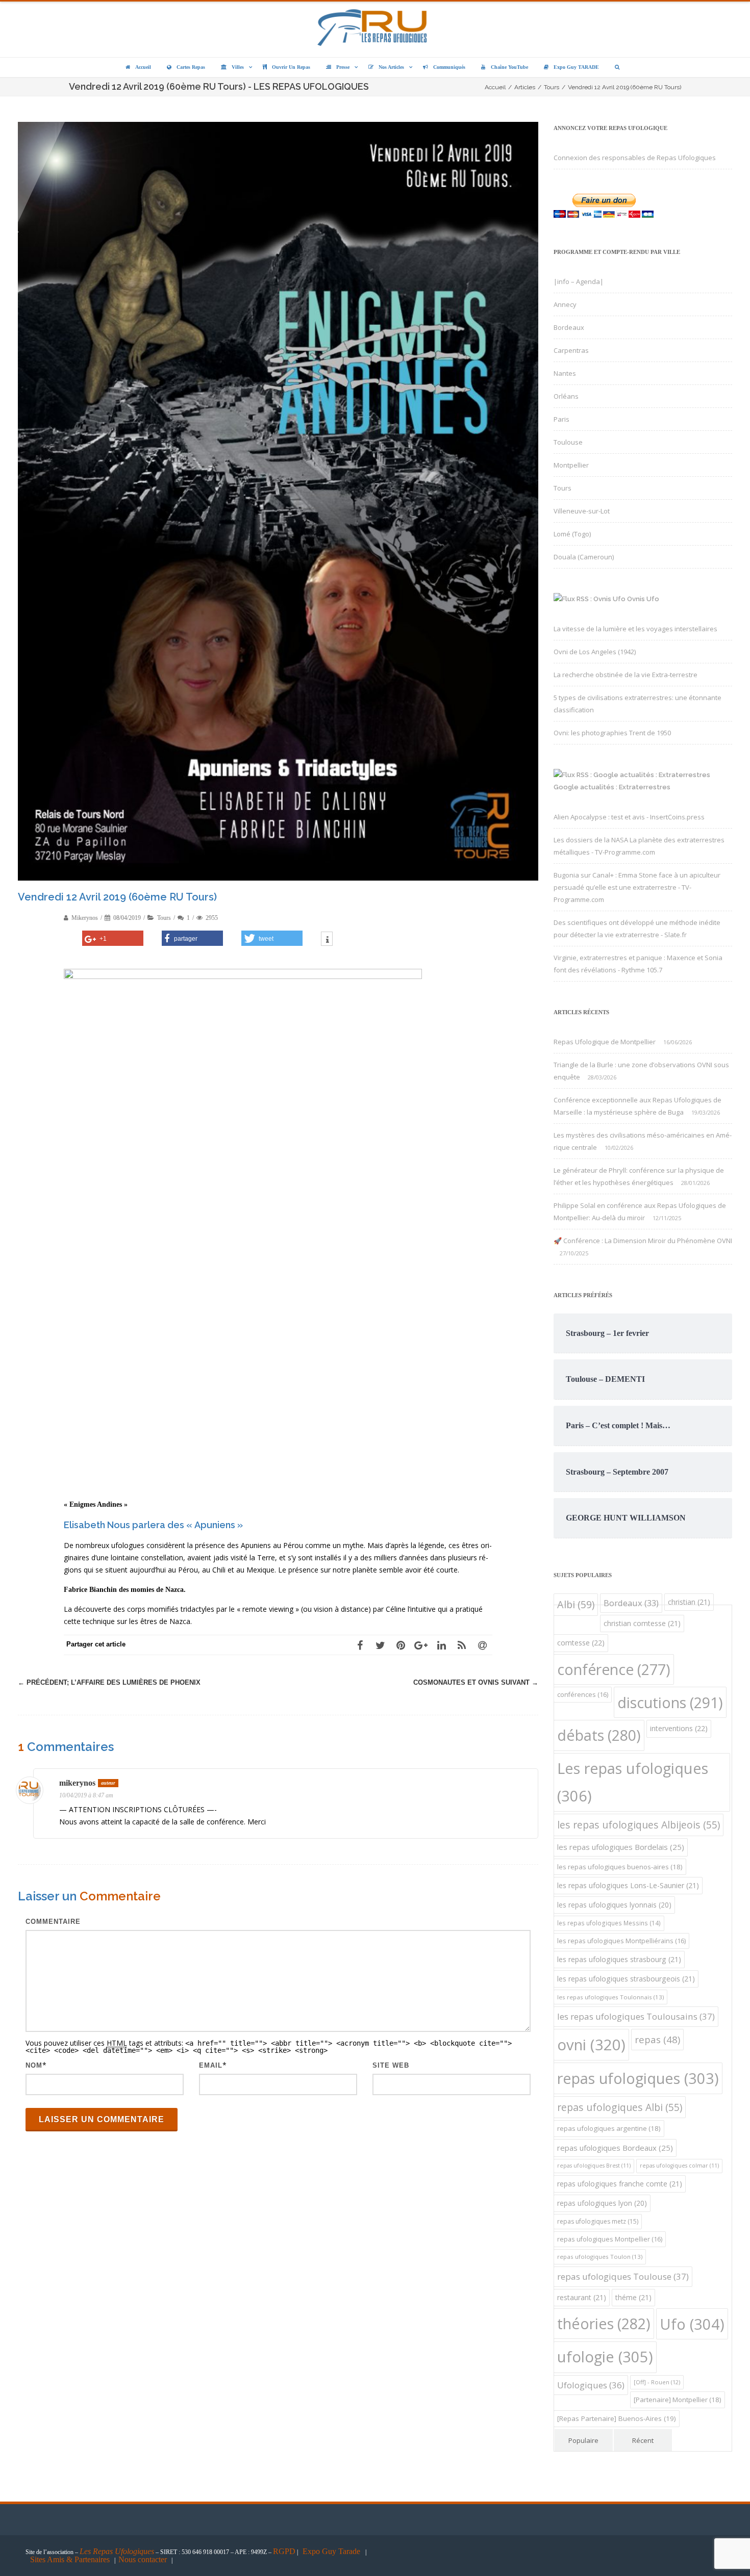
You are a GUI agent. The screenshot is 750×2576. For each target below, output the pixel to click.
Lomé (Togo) (572, 534)
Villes (238, 67)
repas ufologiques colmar (679, 2166)
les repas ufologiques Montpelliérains (621, 1941)
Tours (164, 918)
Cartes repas (191, 67)
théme (633, 2297)
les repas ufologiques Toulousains (636, 2016)
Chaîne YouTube (509, 67)
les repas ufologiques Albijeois (639, 1825)
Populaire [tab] (583, 2440)
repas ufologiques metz (598, 2221)
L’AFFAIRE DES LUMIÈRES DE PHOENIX (109, 1682)
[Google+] (421, 1645)
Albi (576, 1604)
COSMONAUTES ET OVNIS (476, 1682)
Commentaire (53, 1922)
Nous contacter (143, 2559)
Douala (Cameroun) (584, 557)
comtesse (581, 1643)
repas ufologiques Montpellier (610, 2239)
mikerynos (77, 1783)
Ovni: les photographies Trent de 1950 (612, 733)
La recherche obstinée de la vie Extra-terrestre (626, 675)
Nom (34, 2065)
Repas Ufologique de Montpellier (605, 1042)
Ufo (692, 2324)
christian (689, 1602)
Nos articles (391, 67)
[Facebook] (360, 1645)
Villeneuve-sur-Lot (582, 511)
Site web (391, 2065)
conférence (614, 1669)
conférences (583, 1695)
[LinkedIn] (441, 1645)
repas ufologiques (638, 2078)
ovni (591, 2045)
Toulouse (568, 442)
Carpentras (571, 350)
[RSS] (462, 1645)
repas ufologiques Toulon (600, 2257)
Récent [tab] (643, 2440)
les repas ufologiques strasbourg (619, 1959)
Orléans (566, 396)
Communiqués (449, 67)
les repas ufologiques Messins (609, 1923)
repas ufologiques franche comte (620, 2184)
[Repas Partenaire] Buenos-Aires (617, 2418)
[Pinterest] (401, 1645)
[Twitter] (380, 1645)
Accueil (143, 67)
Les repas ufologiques (633, 1782)
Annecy (565, 304)
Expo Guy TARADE (576, 67)
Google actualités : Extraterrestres (612, 787)
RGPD (284, 2551)
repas (657, 2039)
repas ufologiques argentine (609, 2128)
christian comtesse (642, 1623)
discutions (670, 1702)
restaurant (582, 2297)
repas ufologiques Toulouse (623, 2276)
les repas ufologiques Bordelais (621, 1847)
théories (604, 2323)
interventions (679, 1728)
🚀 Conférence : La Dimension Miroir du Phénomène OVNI (643, 1241)
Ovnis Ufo (643, 599)
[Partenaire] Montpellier (678, 2400)
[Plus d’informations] (327, 940)
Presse (343, 67)
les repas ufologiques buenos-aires (620, 1867)
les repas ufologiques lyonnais (614, 1905)
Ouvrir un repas (291, 67)
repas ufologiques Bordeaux (615, 2148)
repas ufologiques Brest (594, 2166)
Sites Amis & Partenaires (70, 2559)
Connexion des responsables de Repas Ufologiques (635, 158)
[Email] (482, 1645)
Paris (561, 419)
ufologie (605, 2357)
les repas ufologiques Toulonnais (610, 1997)
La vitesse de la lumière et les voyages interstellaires (635, 629)
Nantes (565, 373)
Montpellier (571, 465)
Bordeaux (569, 327)
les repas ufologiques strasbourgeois (626, 1979)
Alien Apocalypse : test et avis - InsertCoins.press (629, 817)
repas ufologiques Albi (620, 2107)
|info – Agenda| (579, 281)
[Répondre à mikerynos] (524, 1785)
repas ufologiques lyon (602, 2203)
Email (211, 2065)
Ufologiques (591, 2385)
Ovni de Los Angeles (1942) (595, 652)
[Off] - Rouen (657, 2382)
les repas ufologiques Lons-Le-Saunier (628, 1885)
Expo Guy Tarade (332, 2551)
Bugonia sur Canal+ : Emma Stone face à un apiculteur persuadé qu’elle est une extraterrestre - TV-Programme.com (637, 887)
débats (599, 1735)
